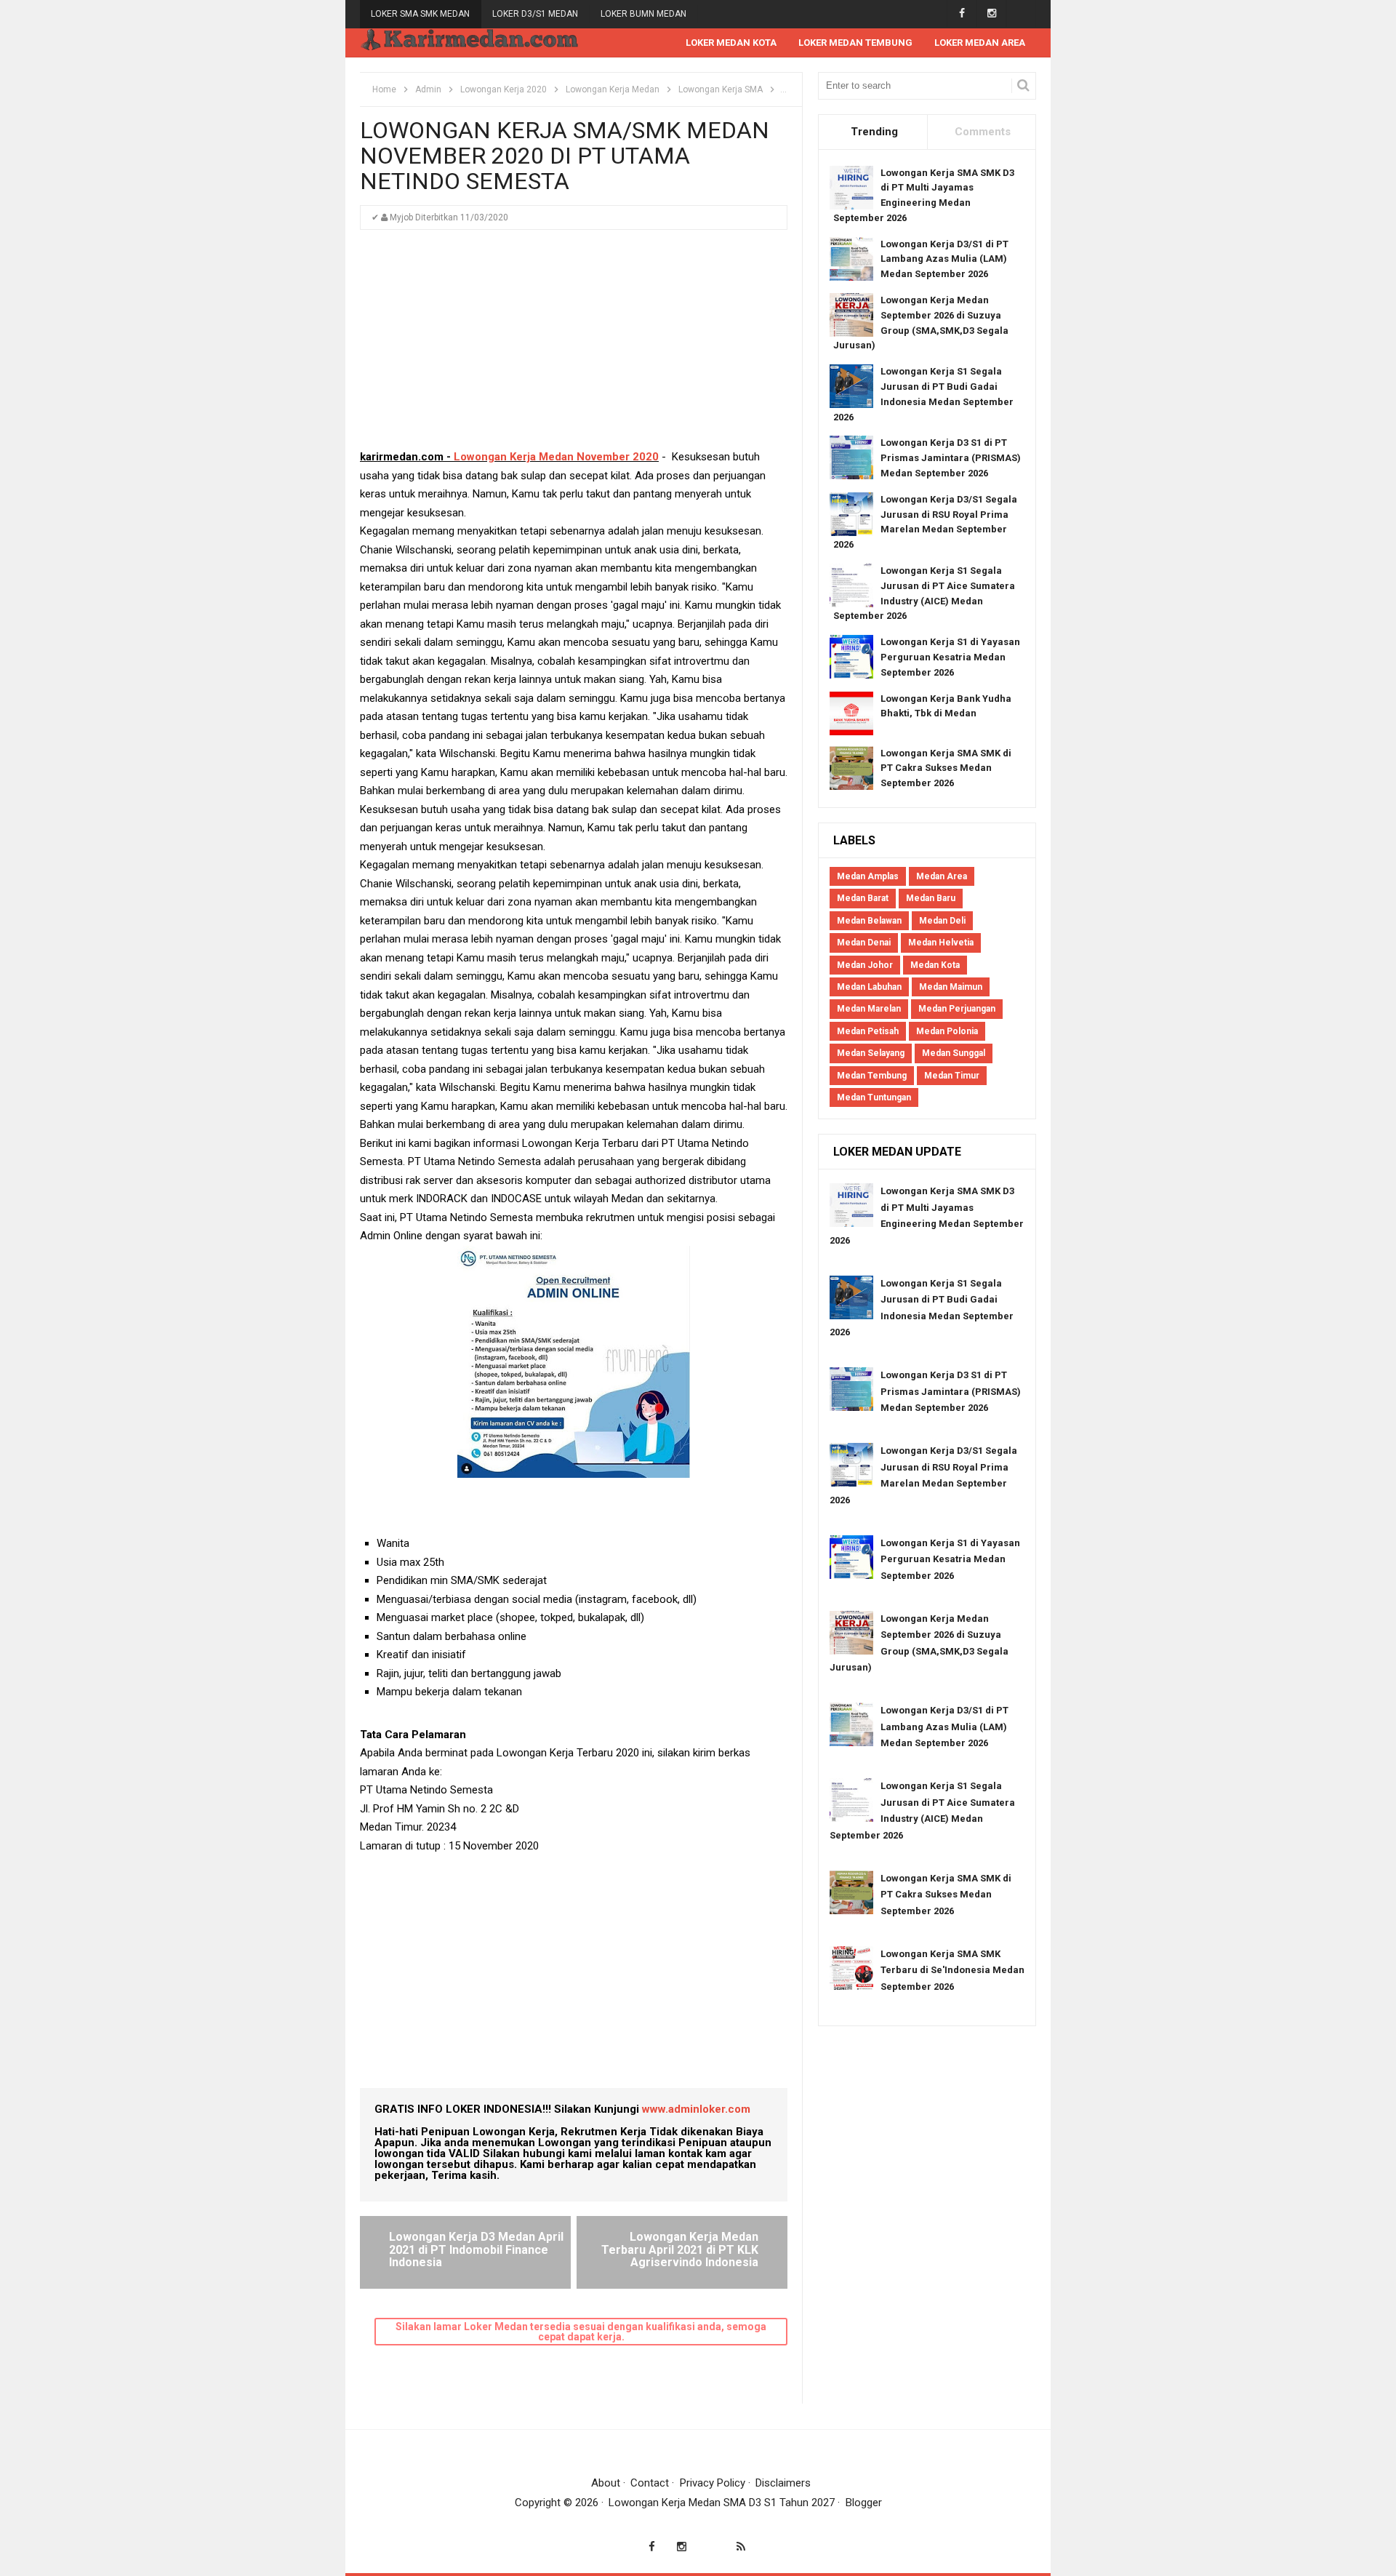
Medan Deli (942, 921)
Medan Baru (931, 898)
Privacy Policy (713, 2483)
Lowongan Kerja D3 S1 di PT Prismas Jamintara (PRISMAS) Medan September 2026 (951, 458)
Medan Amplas (868, 876)
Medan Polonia (947, 1031)
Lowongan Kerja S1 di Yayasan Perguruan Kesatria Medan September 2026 (950, 657)
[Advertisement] (574, 346)
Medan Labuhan (869, 987)
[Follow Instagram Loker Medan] (991, 13)
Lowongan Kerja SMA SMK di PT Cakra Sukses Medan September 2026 (946, 768)
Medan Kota (935, 965)
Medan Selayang (871, 1053)
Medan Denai (864, 943)
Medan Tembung (872, 1076)
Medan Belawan (869, 921)
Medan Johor (865, 965)
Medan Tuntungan (874, 1097)
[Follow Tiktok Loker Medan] (1021, 13)
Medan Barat (863, 898)
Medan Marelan (869, 1009)
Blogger (864, 2503)
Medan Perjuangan (957, 1009)
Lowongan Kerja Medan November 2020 (556, 457)
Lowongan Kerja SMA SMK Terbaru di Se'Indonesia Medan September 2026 (952, 1970)
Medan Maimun (951, 987)
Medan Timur (952, 1076)
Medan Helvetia (941, 943)
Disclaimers (783, 2483)
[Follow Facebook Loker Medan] (962, 13)
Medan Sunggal (954, 1053)
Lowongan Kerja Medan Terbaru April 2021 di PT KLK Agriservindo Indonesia (680, 2249)
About (606, 2483)
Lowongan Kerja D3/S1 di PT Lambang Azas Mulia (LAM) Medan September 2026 (944, 259)
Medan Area (942, 876)
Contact (650, 2483)
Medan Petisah (868, 1031)
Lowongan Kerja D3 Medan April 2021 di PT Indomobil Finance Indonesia (476, 2249)
